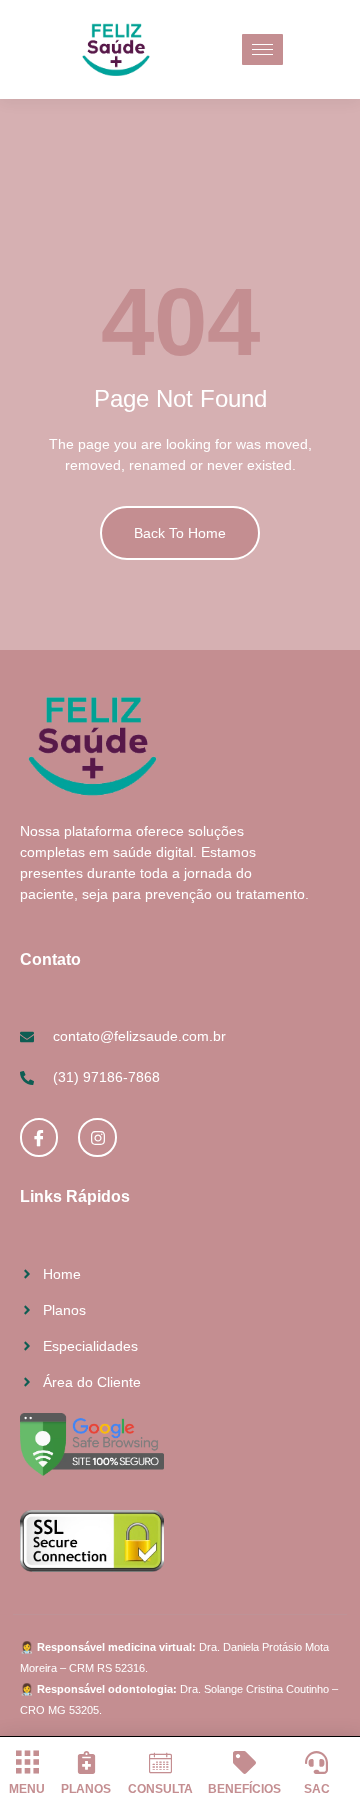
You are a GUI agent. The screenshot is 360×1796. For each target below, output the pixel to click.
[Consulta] (160, 1762)
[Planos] (86, 1762)
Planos (86, 1789)
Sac (317, 1789)
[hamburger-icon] (262, 49)
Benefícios (244, 1789)
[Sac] (316, 1762)
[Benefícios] (244, 1762)
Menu (27, 1789)
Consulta (160, 1789)
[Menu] (27, 1762)
